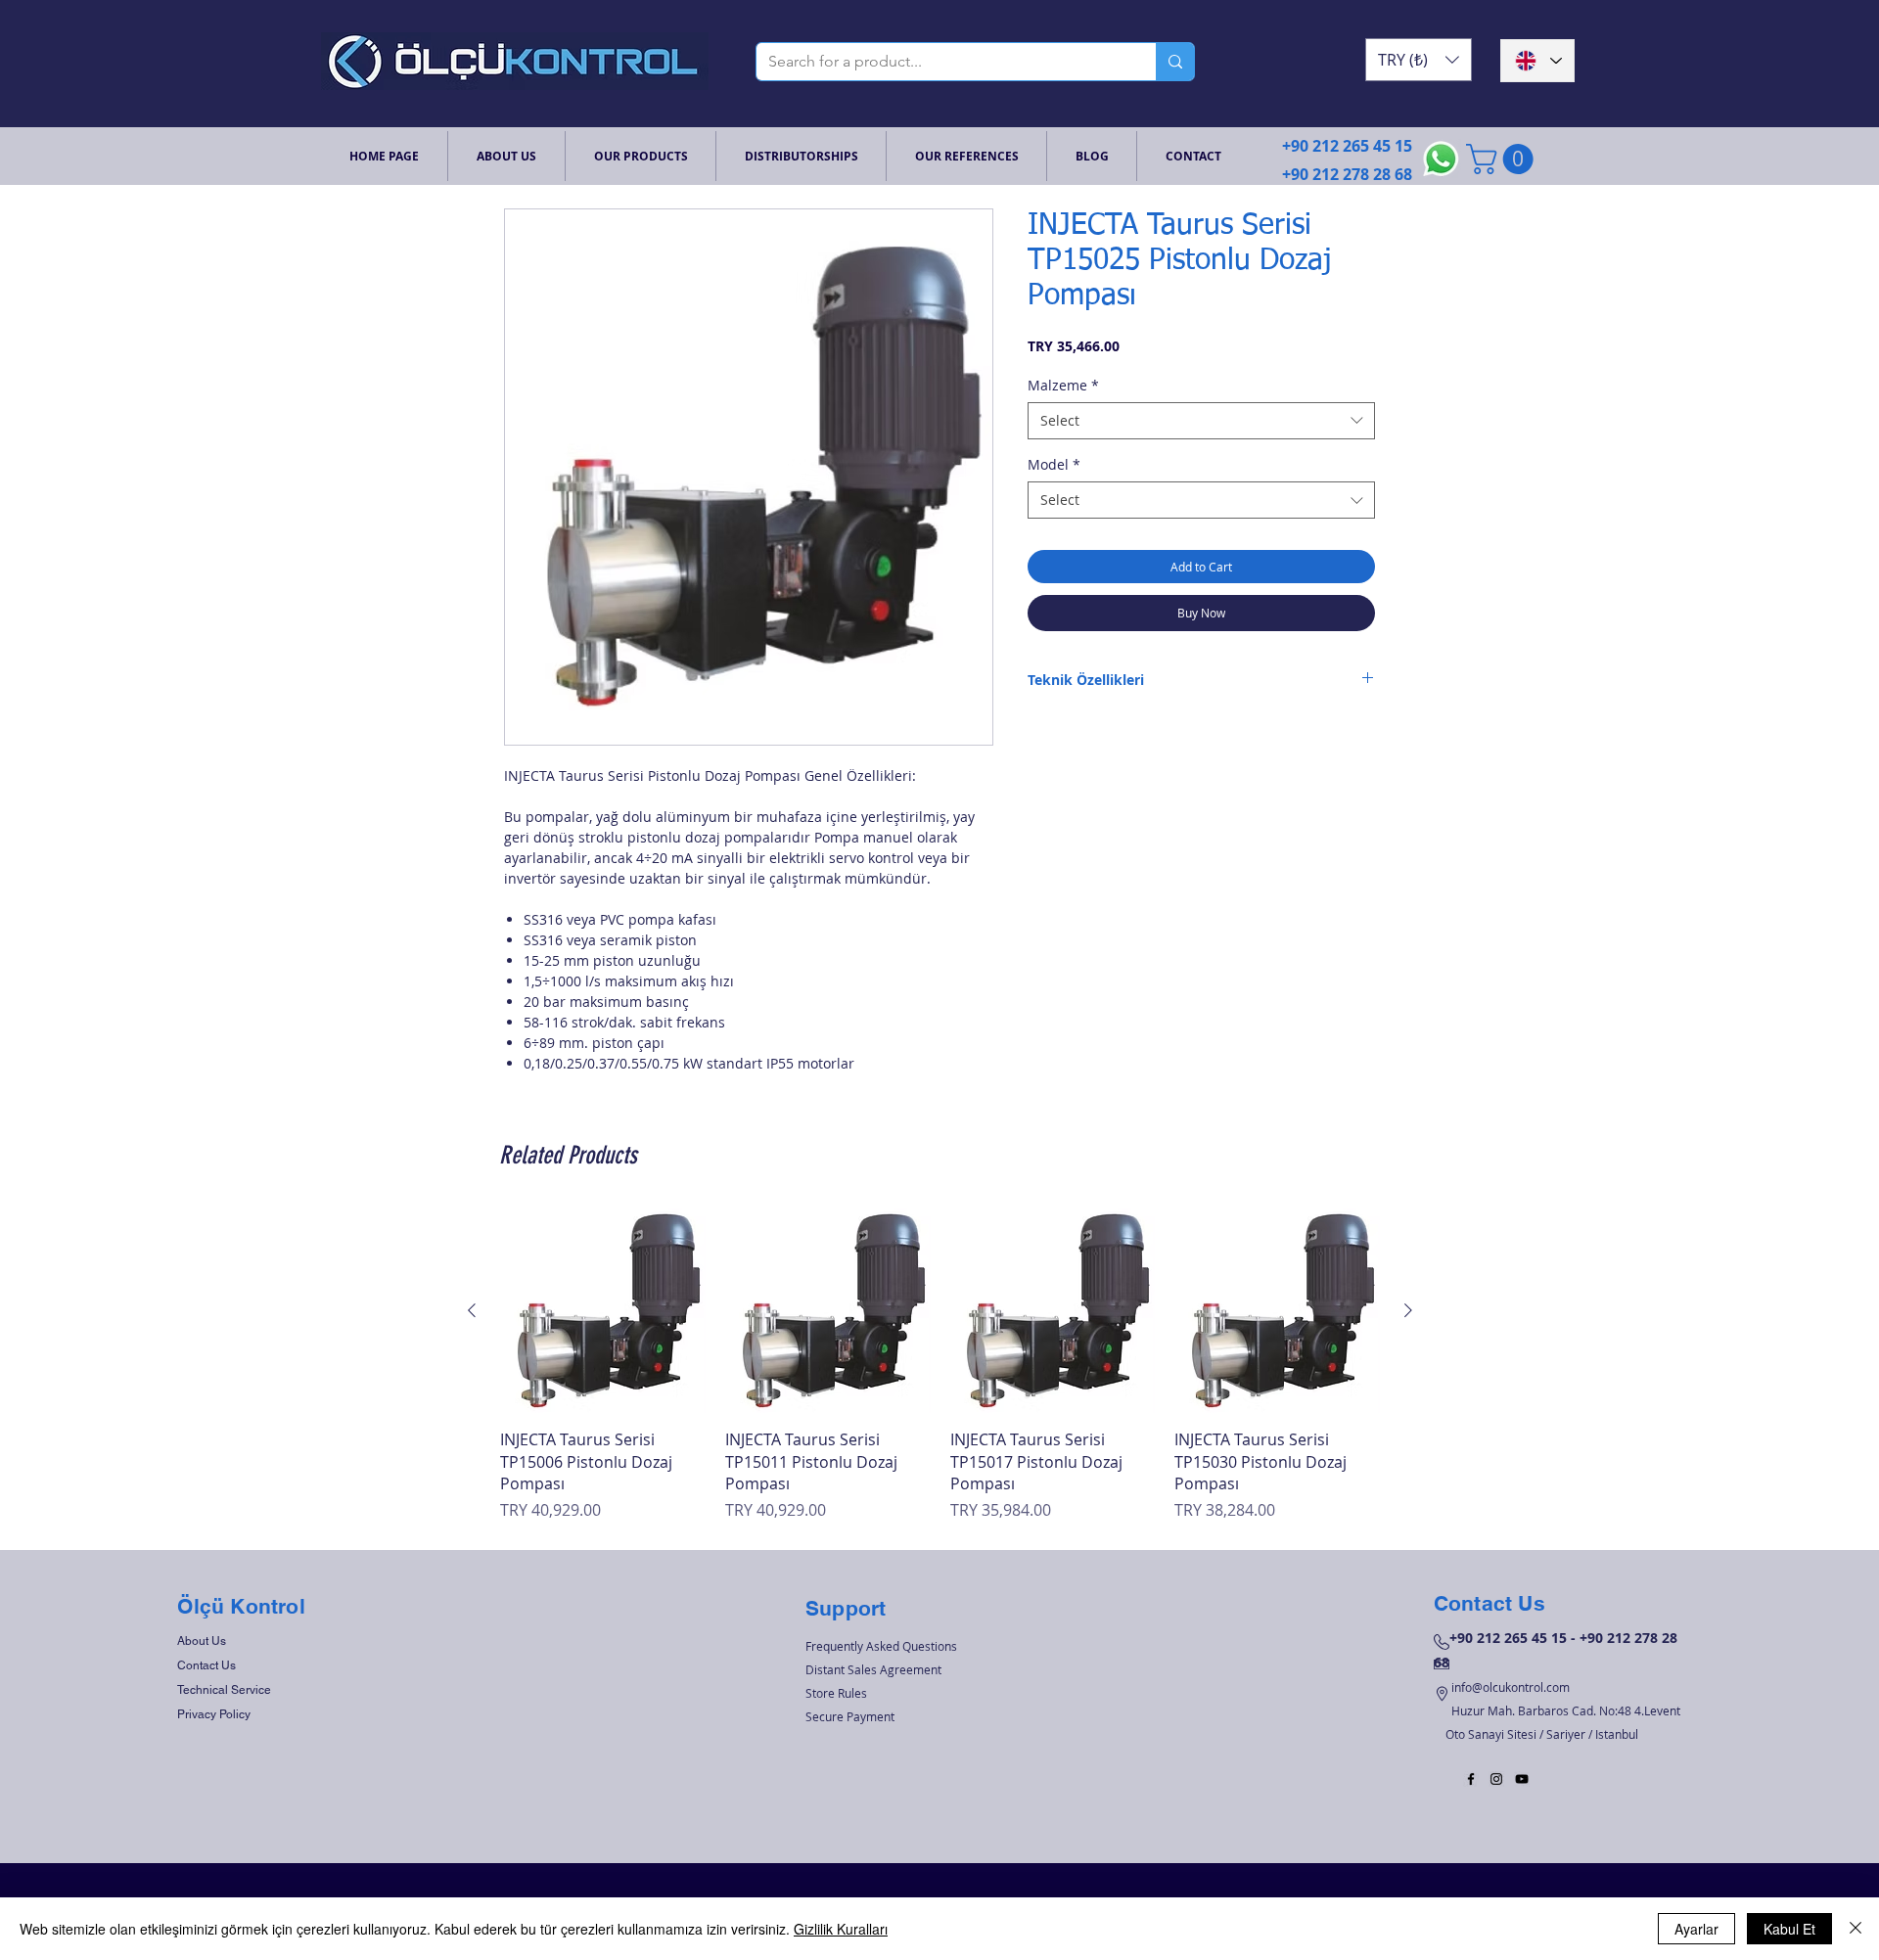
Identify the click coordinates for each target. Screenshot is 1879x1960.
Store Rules (836, 1693)
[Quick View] (603, 1311)
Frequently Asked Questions (881, 1646)
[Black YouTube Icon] (1522, 1779)
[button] (1419, 60)
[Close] (1856, 1929)
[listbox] (1419, 60)
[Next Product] (1408, 1310)
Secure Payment (850, 1716)
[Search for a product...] (1175, 62)
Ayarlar (1696, 1929)
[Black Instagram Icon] (1496, 1779)
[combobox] (1201, 421)
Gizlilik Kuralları (841, 1929)
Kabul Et (1789, 1929)
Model (1054, 464)
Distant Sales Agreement (873, 1669)
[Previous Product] (472, 1310)
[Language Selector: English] (1537, 61)
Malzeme (1063, 385)
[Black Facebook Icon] (1471, 1779)
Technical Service (224, 1690)
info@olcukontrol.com (1511, 1687)
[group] (940, 1366)
